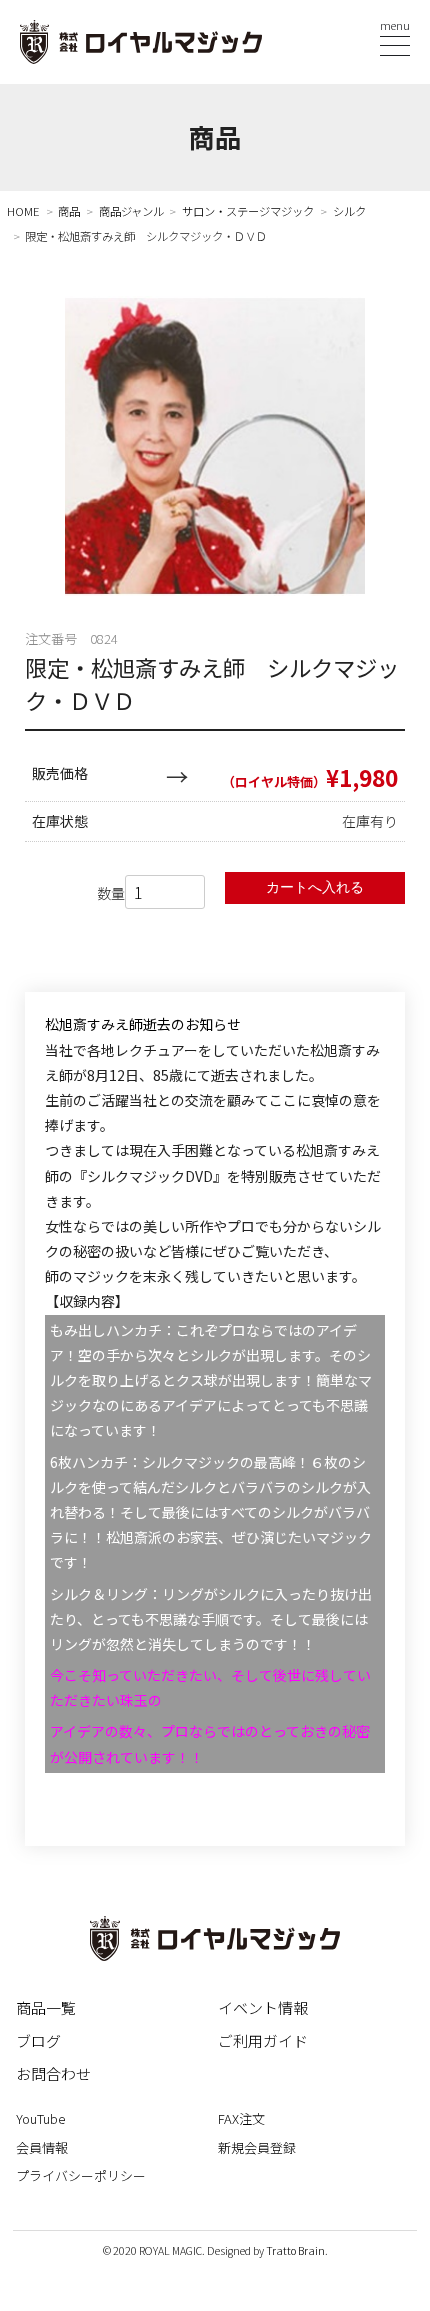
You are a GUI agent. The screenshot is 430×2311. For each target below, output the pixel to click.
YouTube (40, 2118)
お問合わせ (53, 2073)
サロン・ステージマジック (248, 211)
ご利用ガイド (263, 2040)
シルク (349, 211)
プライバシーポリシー (81, 2175)
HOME (23, 211)
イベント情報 (263, 2007)
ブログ (38, 2040)
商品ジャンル (131, 211)
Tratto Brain (295, 2250)
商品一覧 (46, 2007)
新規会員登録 (257, 2147)
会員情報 (42, 2147)
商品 (69, 211)
